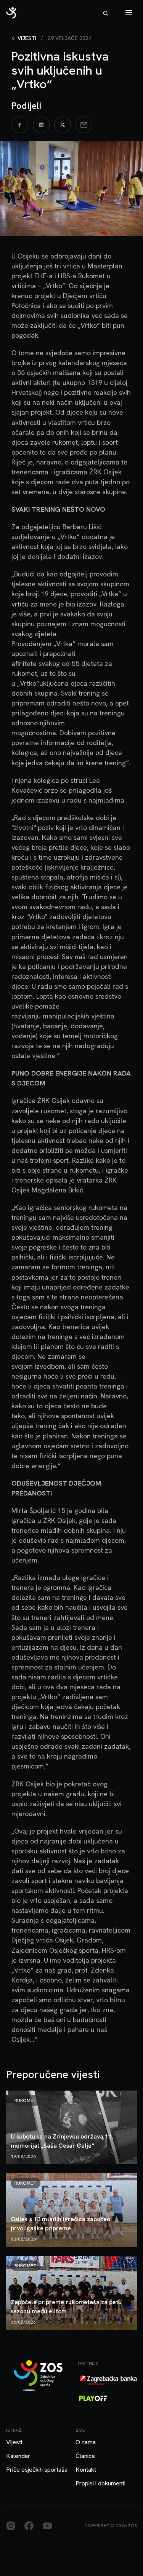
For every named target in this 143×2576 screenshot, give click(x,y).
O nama (86, 2442)
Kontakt (86, 2470)
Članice (85, 2456)
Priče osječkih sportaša (37, 2470)
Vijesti (27, 38)
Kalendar (18, 2456)
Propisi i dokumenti (100, 2483)
